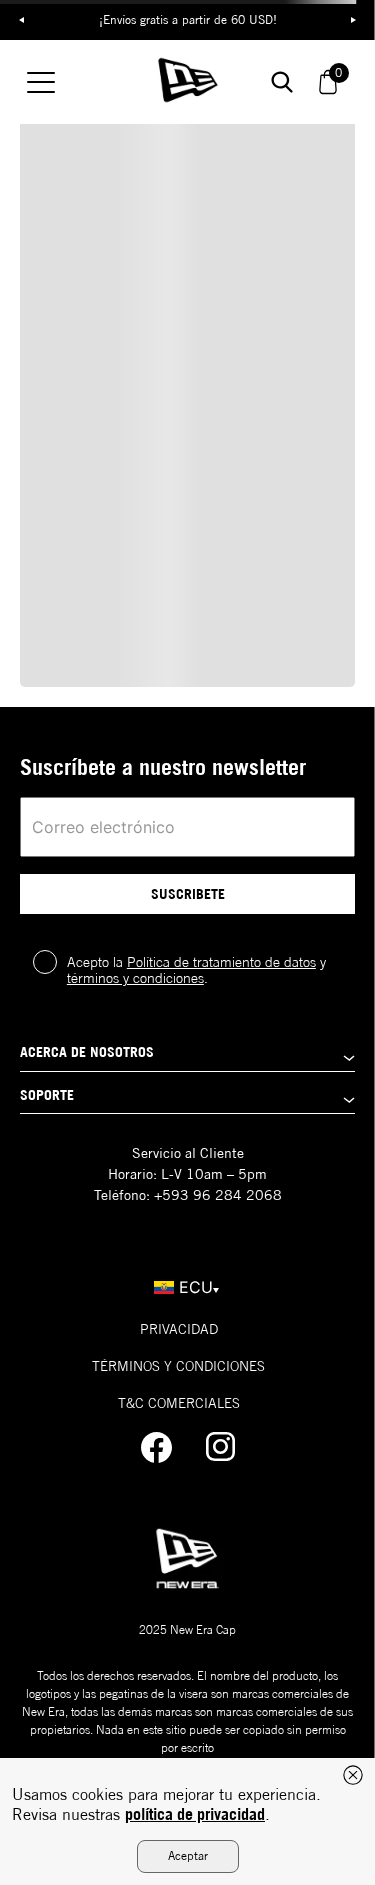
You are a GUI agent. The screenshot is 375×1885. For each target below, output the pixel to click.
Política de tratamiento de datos (221, 962)
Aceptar (188, 1855)
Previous (21, 20)
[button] (187, 1057)
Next (354, 20)
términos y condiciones (135, 978)
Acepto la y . (196, 970)
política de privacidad (195, 1814)
